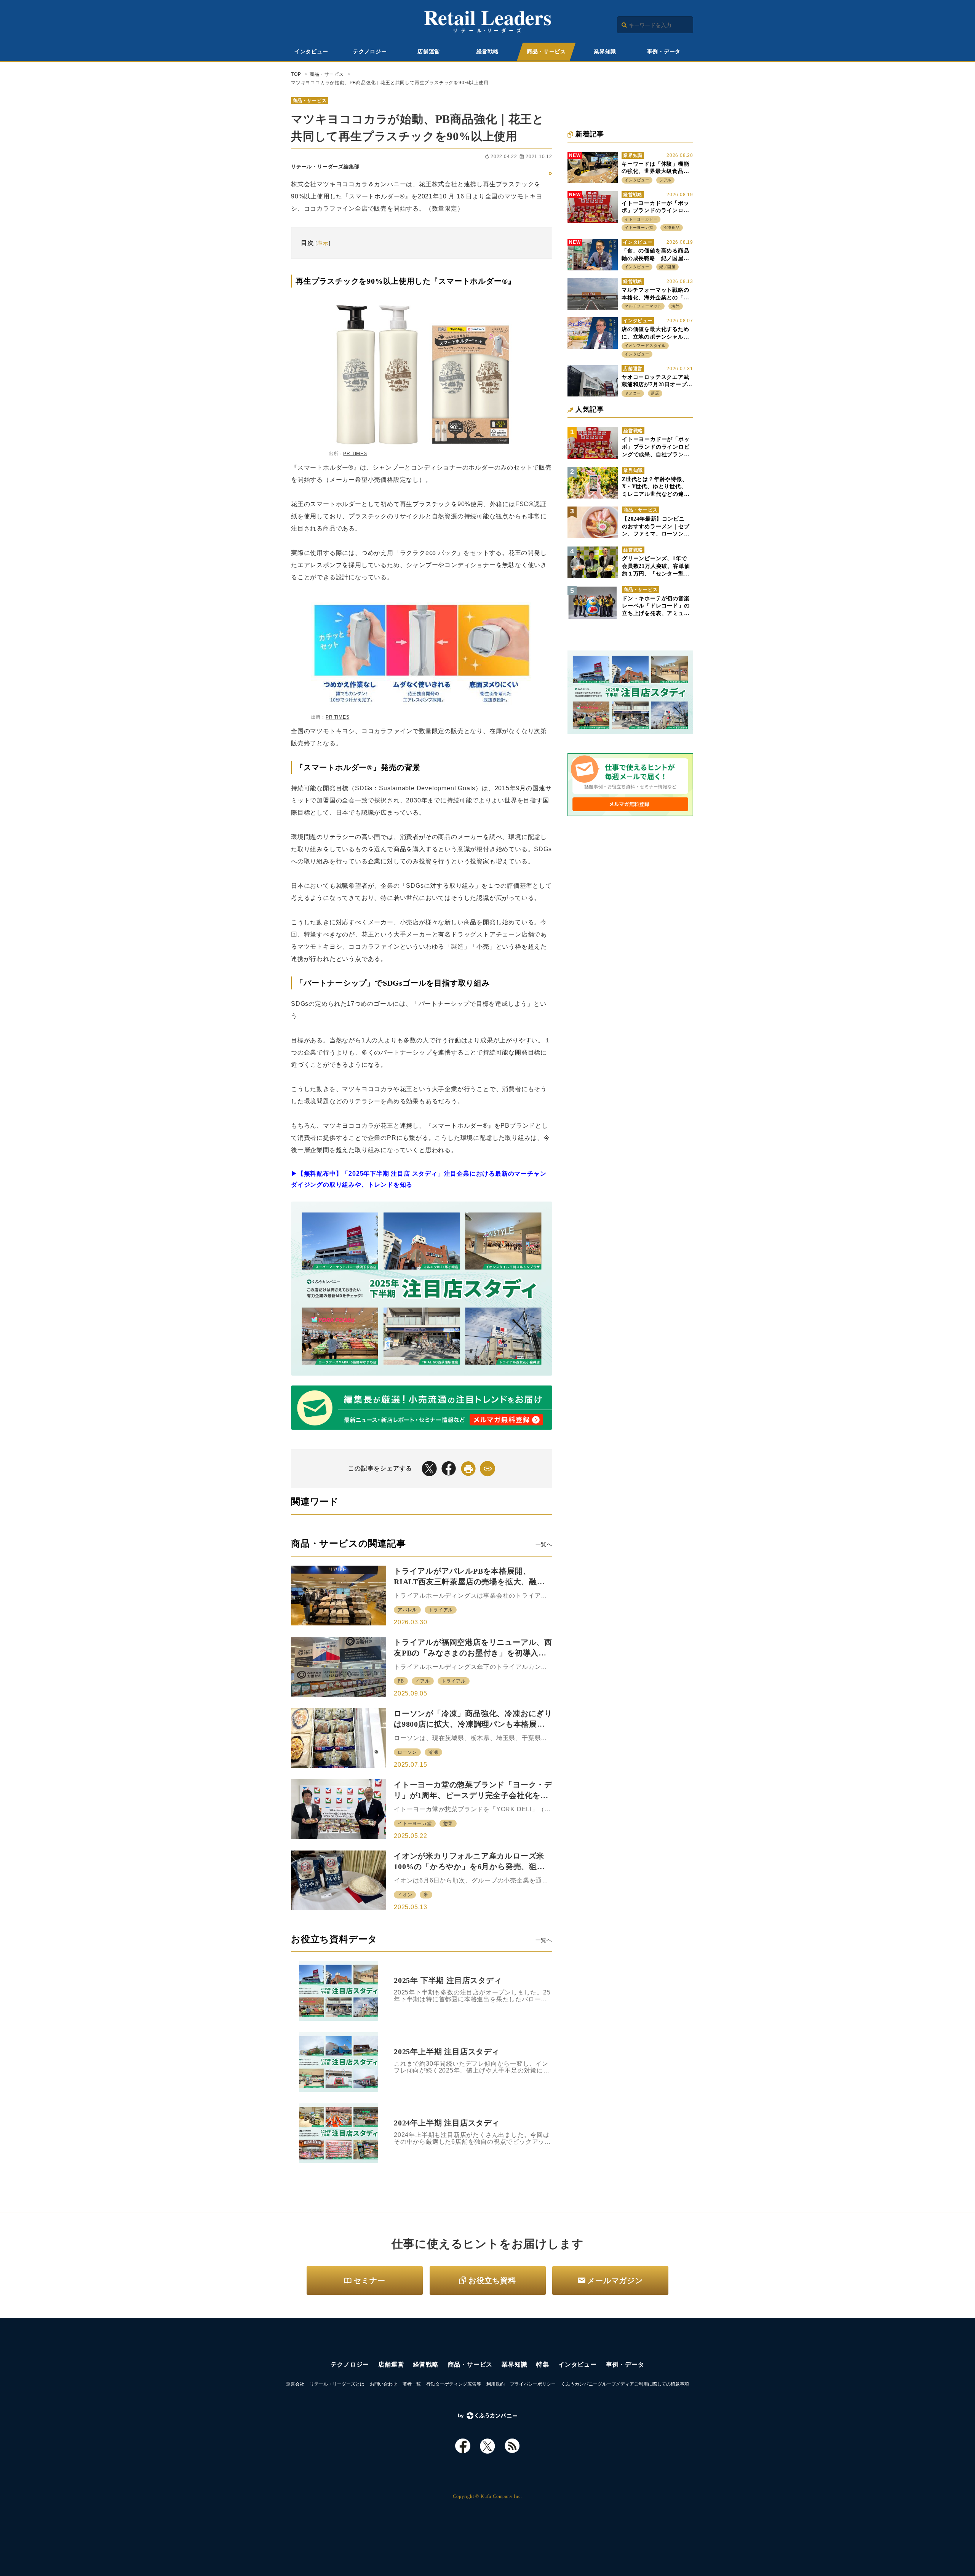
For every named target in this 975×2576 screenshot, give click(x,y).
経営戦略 (488, 52)
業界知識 (605, 52)
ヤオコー (633, 393)
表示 (323, 243)
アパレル (407, 1610)
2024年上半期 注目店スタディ (447, 2123)
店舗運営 (429, 52)
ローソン (407, 1752)
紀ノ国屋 (667, 267)
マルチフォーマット (643, 306)
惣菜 (448, 1823)
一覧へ (544, 1544)
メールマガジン (615, 2280)
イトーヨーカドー (641, 219)
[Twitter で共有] (429, 1469)
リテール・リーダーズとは (337, 2384)
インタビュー (311, 52)
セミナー (369, 2280)
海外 (676, 306)
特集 (543, 2364)
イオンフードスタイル (645, 346)
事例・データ (664, 52)
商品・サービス (546, 52)
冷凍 (433, 1752)
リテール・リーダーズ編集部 (325, 167)
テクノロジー (370, 52)
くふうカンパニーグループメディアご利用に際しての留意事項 (625, 2384)
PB (401, 1681)
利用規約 (495, 2384)
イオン (405, 1895)
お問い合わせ (384, 2384)
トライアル (441, 1610)
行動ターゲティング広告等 (454, 2384)
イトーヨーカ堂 (415, 1823)
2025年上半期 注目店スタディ (447, 2052)
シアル (665, 180)
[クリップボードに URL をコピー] (487, 1469)
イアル (423, 1681)
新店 (655, 393)
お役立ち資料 (492, 2280)
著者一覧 (412, 2384)
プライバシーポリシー (533, 2384)
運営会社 (295, 2384)
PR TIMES (355, 454)
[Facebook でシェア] (449, 1469)
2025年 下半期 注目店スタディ (448, 1980)
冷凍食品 (672, 228)
